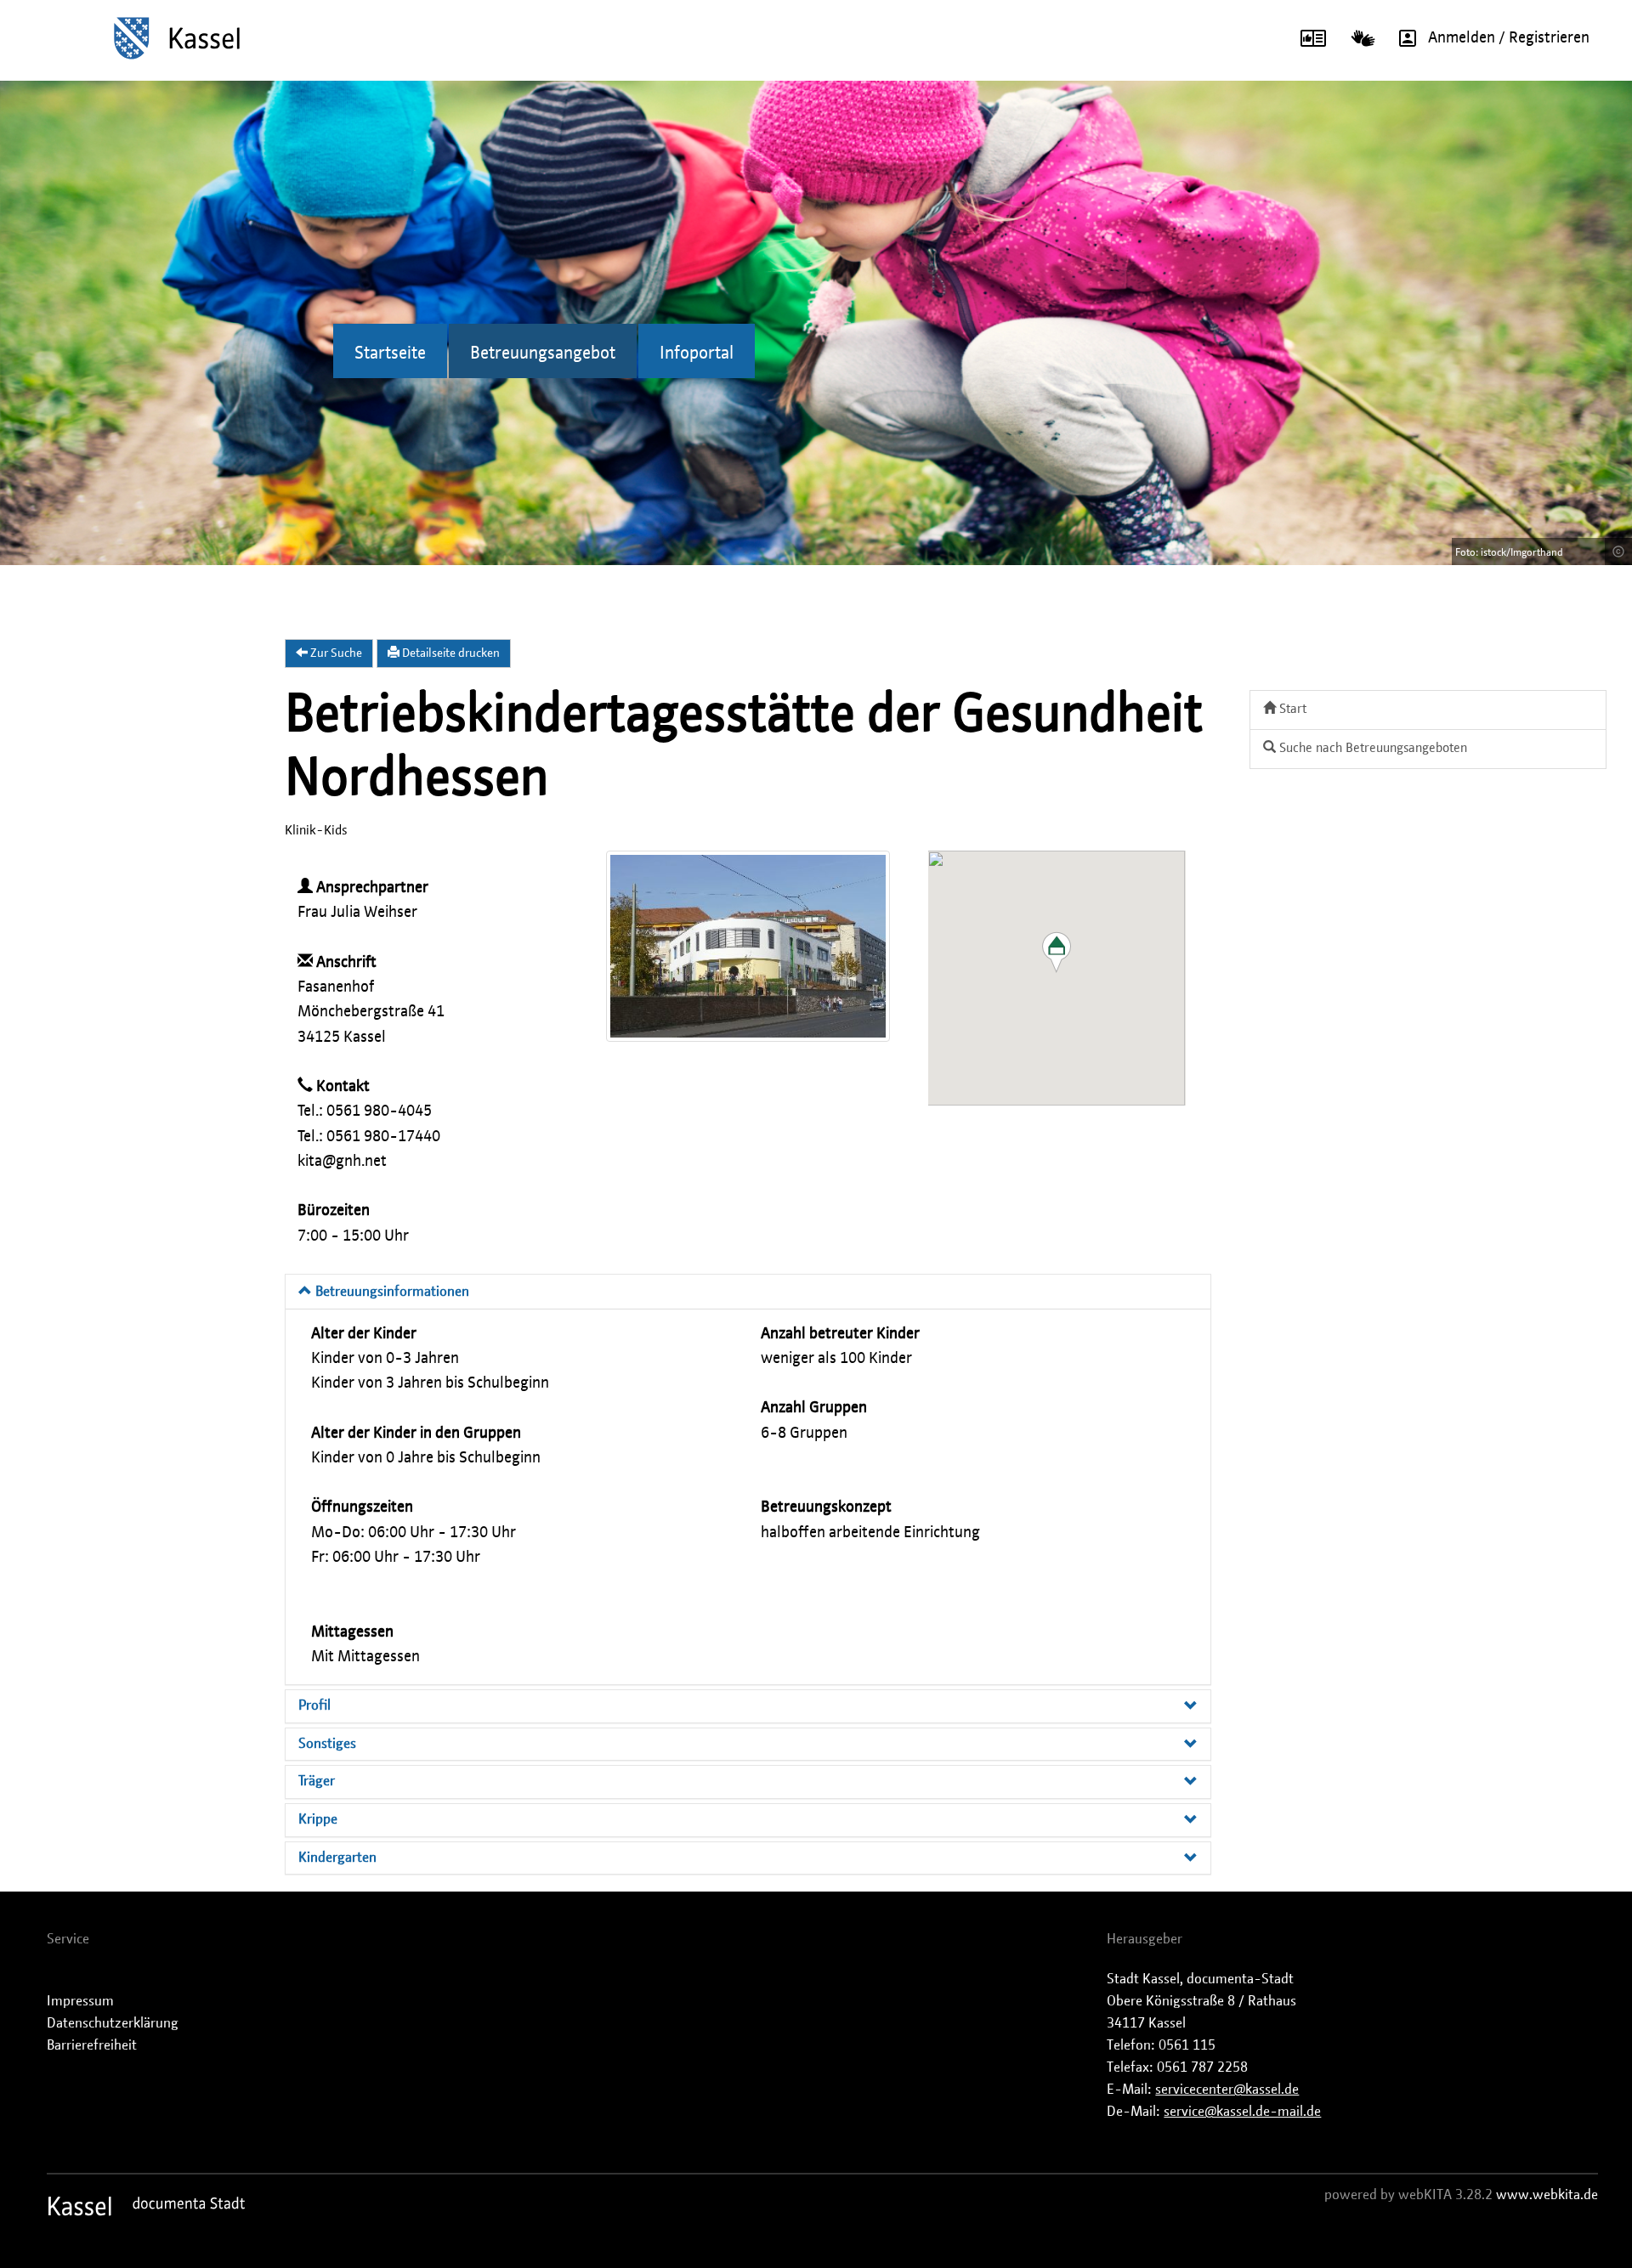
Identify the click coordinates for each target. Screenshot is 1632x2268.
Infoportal (697, 353)
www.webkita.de (1547, 2195)
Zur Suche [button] (335, 653)
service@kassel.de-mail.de (1242, 2112)
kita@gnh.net (342, 1162)
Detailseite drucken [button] (450, 653)
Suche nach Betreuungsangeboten (1371, 748)
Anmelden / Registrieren (1509, 38)
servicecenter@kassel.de (1227, 2090)
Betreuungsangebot (543, 353)
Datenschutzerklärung (113, 2023)
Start (1291, 709)
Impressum (80, 2001)
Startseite (390, 353)
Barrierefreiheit (92, 2045)
